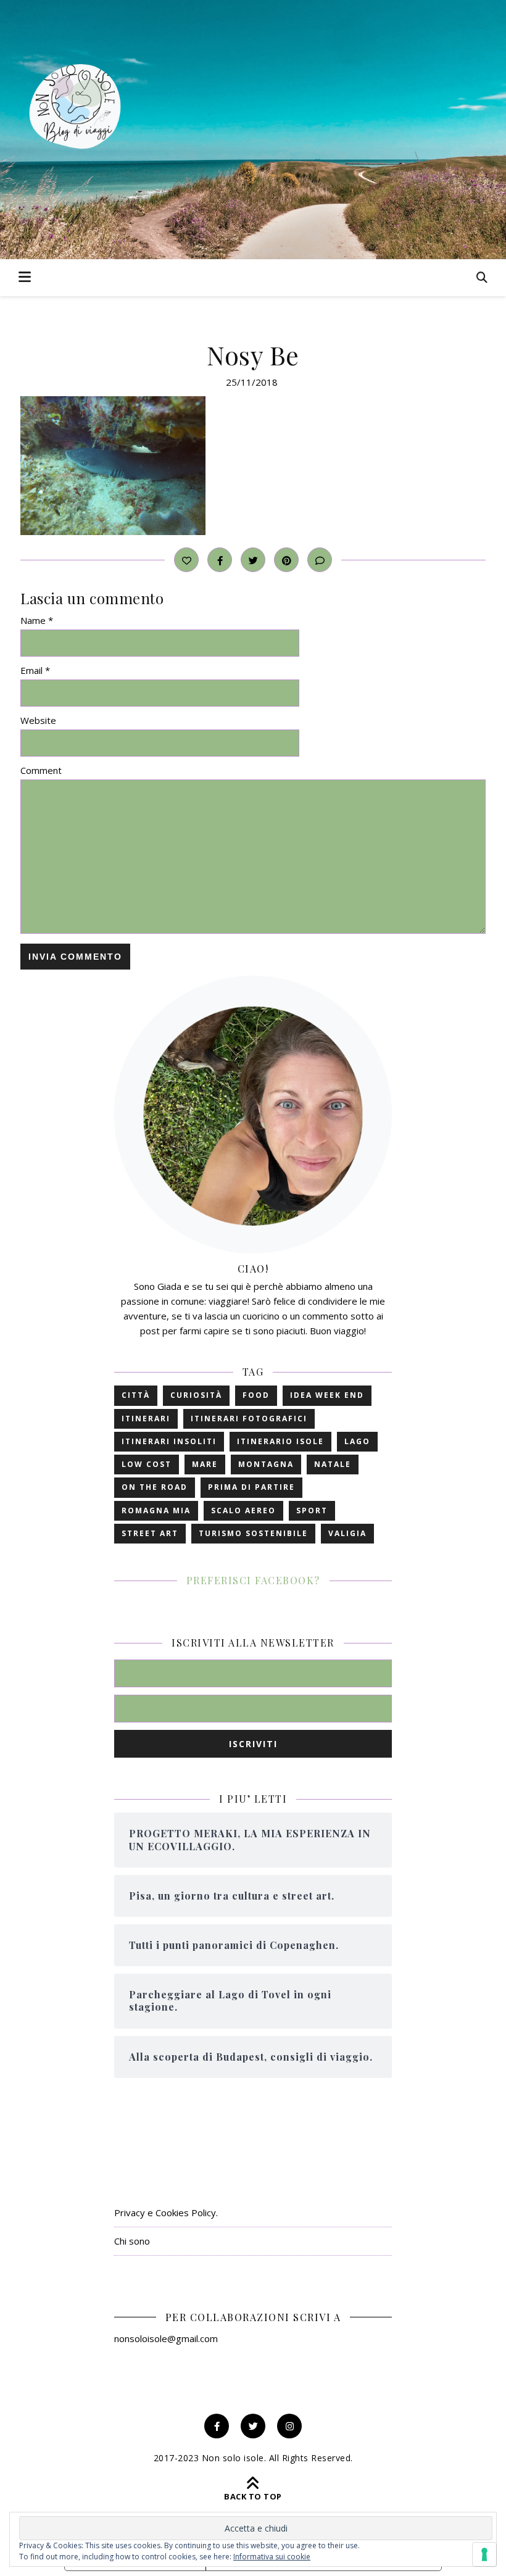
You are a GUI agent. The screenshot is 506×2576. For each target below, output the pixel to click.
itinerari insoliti (169, 1441)
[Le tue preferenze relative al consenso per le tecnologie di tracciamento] (484, 2554)
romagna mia (156, 1510)
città (136, 1395)
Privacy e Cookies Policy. (166, 2212)
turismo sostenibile (253, 1533)
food (256, 1395)
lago (357, 1441)
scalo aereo (243, 1510)
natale (333, 1464)
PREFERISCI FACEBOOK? (253, 1580)
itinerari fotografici (249, 1419)
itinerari (146, 1419)
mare (205, 1464)
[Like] (186, 560)
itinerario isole (280, 1441)
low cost (147, 1464)
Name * (37, 620)
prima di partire (251, 1487)
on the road (155, 1487)
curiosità (196, 1395)
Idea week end (327, 1395)
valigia (347, 1533)
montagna (266, 1464)
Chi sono (132, 2241)
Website (38, 720)
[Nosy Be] (253, 466)
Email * (35, 670)
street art (150, 1533)
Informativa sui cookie (272, 2557)
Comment (41, 770)
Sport (312, 1510)
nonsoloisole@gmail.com (166, 2338)
